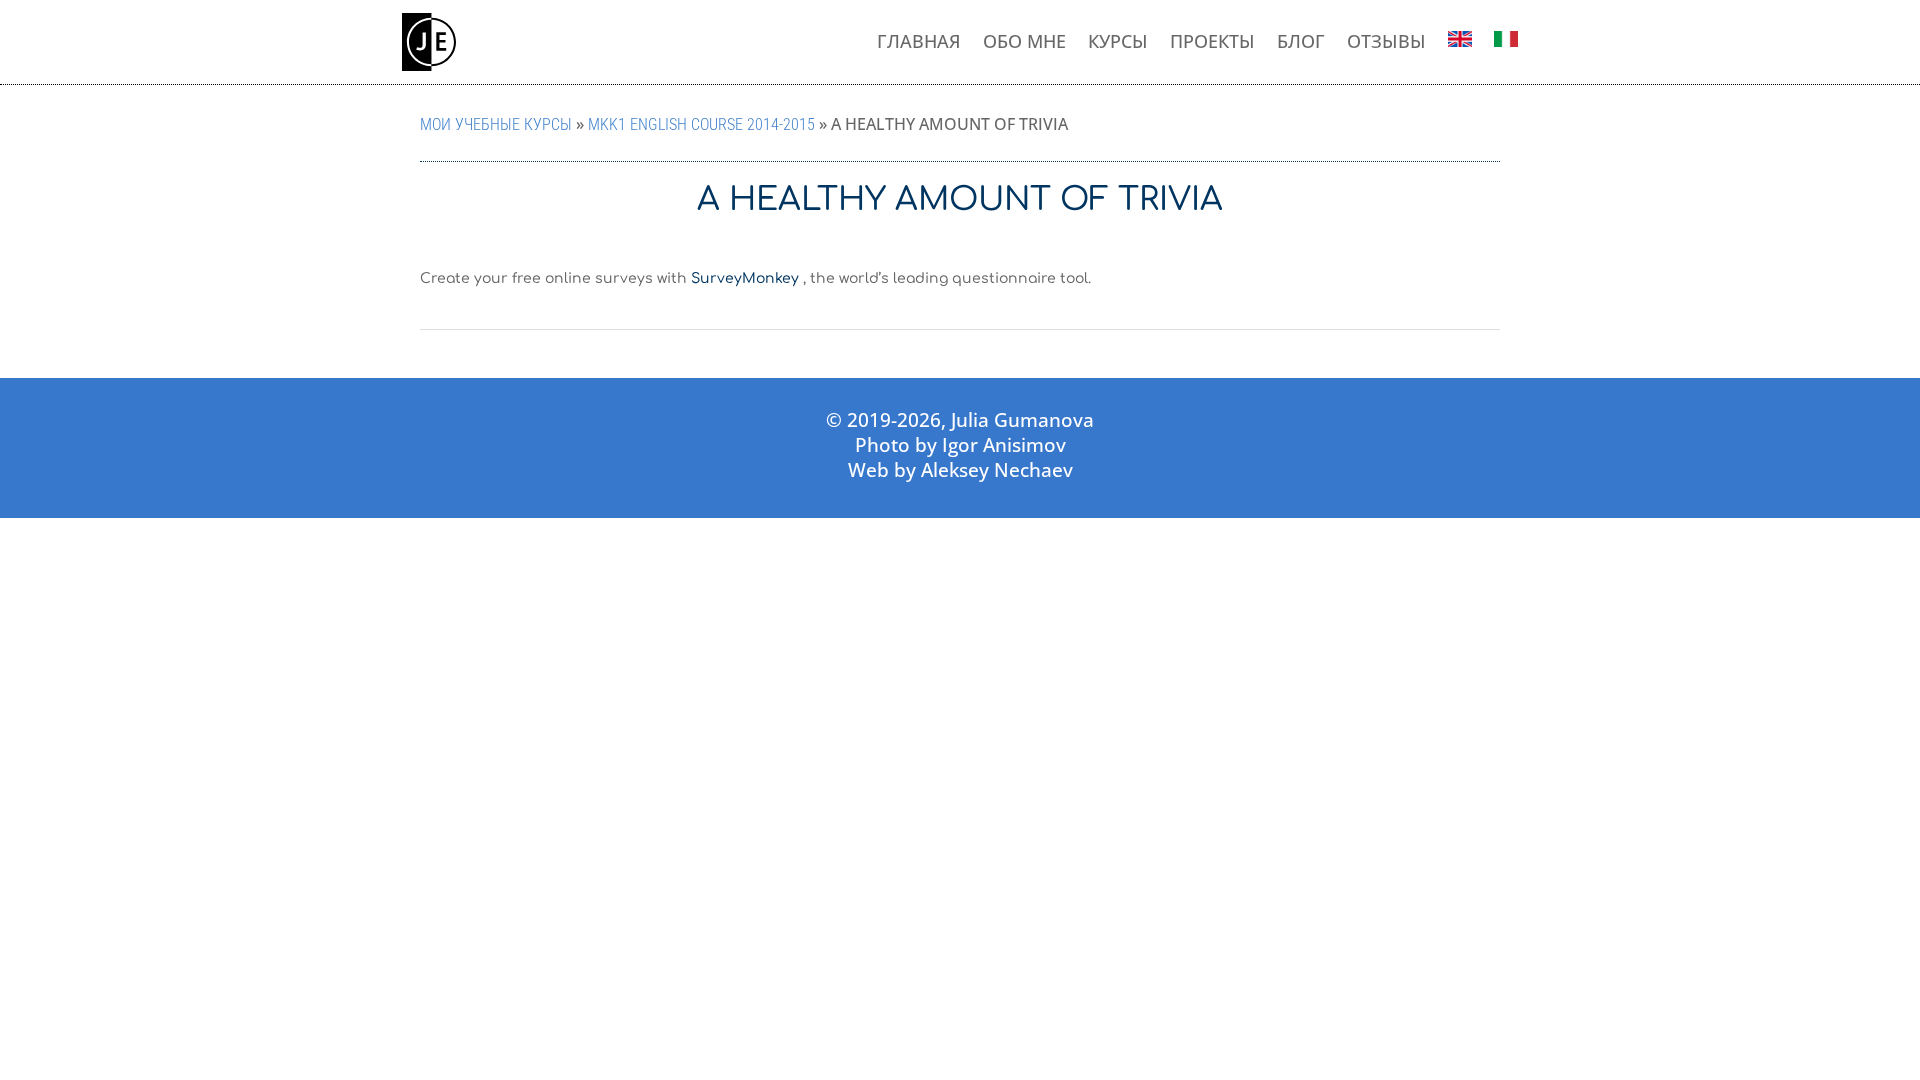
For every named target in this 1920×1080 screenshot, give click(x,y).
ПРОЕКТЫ (1212, 42)
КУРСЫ (1118, 42)
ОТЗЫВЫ (1386, 42)
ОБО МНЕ (1024, 42)
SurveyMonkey (745, 278)
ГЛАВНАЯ (919, 42)
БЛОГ (1301, 42)
